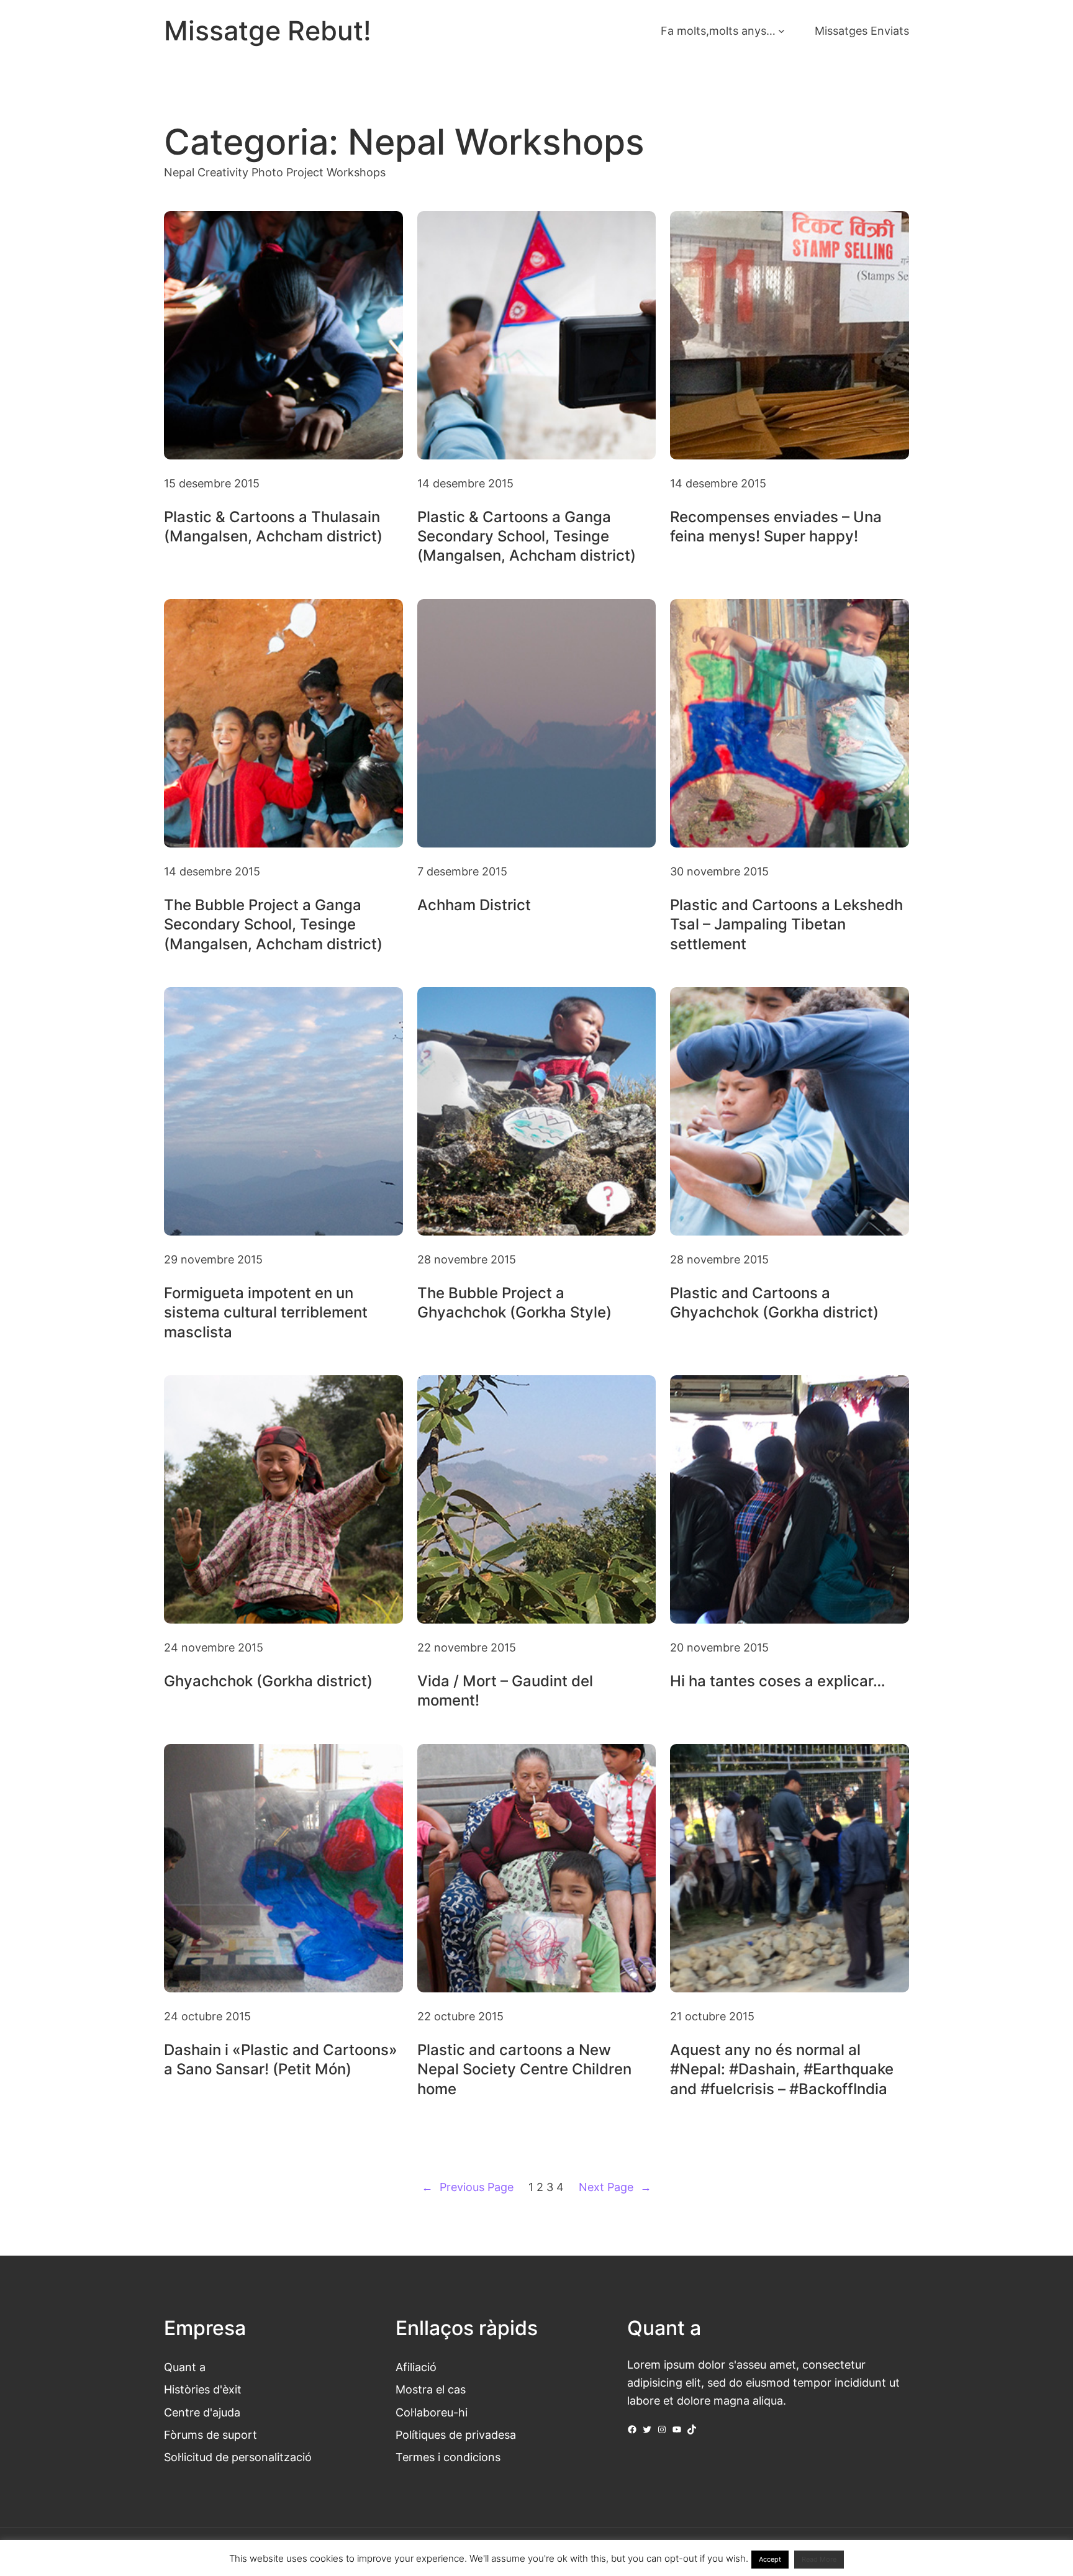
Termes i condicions (448, 2457)
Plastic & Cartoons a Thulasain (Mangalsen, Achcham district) (273, 526)
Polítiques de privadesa (456, 2434)
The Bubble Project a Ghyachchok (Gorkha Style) (514, 1303)
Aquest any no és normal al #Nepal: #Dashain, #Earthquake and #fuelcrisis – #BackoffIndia (782, 2069)
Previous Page (468, 2187)
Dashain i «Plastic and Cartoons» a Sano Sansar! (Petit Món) (281, 2059)
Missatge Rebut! (268, 31)
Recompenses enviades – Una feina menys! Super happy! (776, 526)
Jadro (470, 2552)
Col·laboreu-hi (432, 2412)
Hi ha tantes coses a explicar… (778, 1681)
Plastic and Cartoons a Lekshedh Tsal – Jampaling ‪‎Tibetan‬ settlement (786, 924)
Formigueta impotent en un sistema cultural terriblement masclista (266, 1312)
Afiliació (416, 2367)
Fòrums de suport (211, 2434)
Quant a (185, 2367)
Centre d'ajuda (202, 2412)
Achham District (474, 905)
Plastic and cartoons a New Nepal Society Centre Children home (524, 2069)
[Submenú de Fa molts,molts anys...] (781, 31)
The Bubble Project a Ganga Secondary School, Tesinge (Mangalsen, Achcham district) (273, 924)
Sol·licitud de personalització (238, 2457)
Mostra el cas (431, 2389)
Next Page (615, 2187)
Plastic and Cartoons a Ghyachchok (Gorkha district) (774, 1303)
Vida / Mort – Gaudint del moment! (505, 1691)
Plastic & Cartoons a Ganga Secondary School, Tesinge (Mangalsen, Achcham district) (527, 536)
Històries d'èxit (203, 2389)
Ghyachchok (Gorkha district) (268, 1681)
